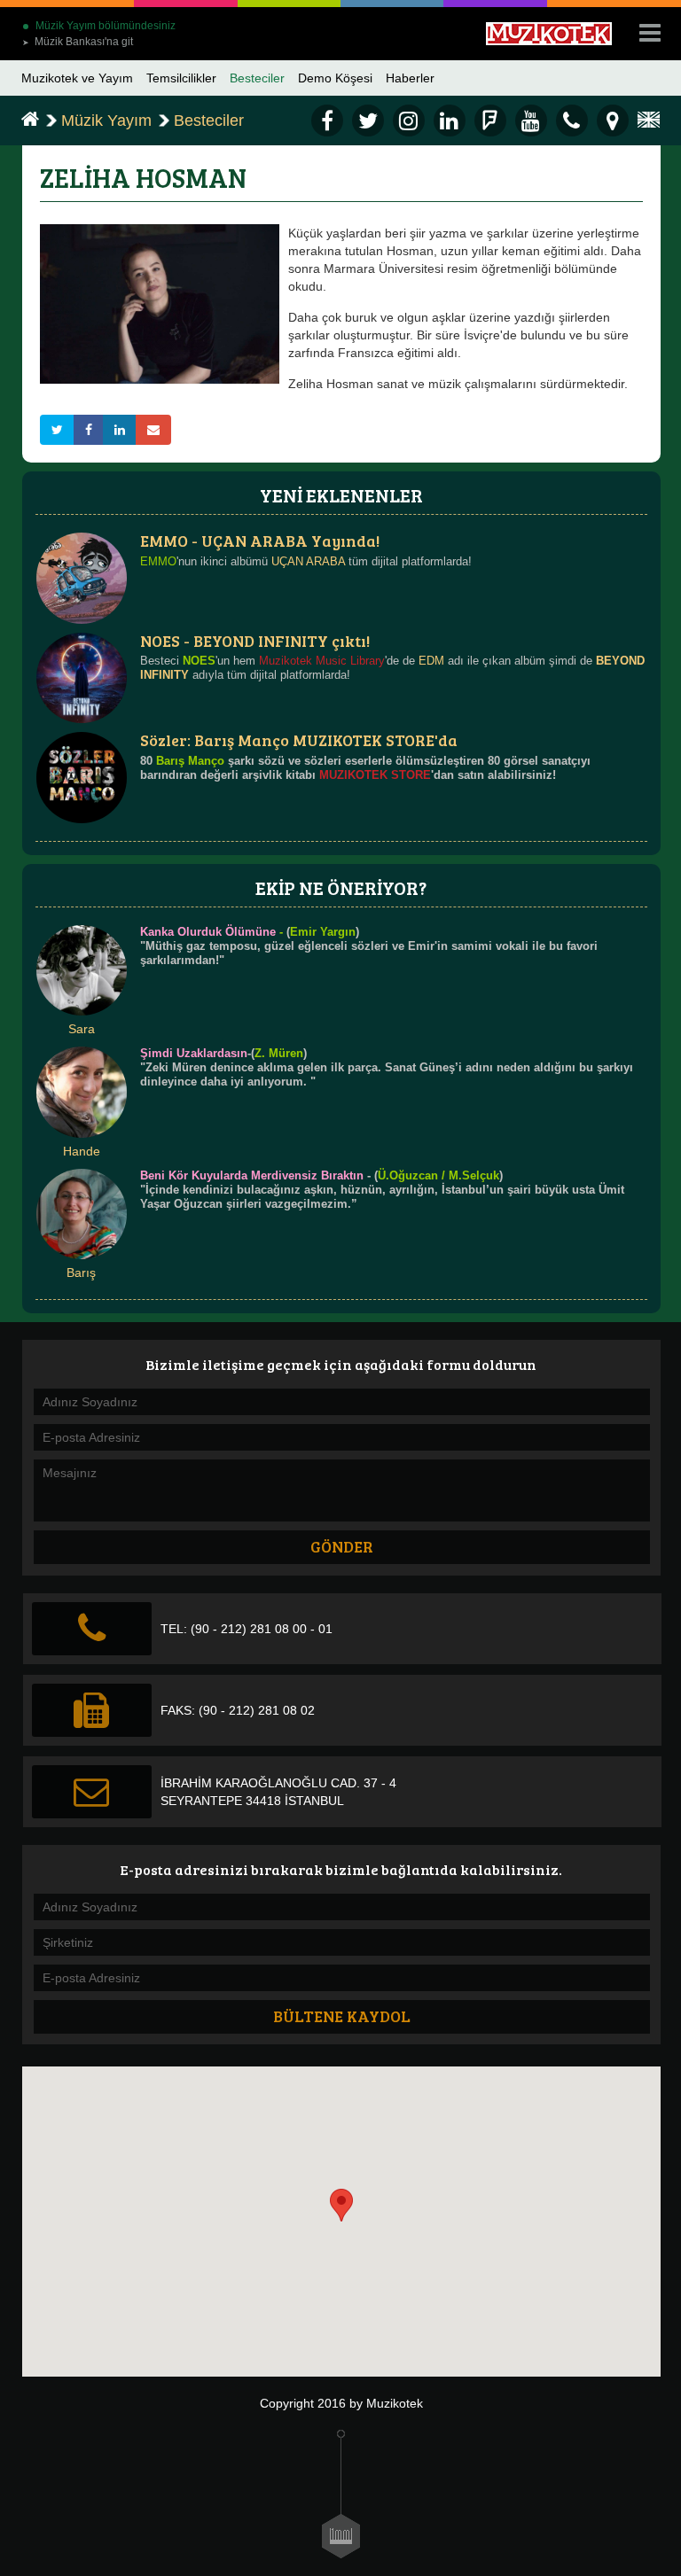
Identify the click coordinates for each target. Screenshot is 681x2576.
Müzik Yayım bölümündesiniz (106, 26)
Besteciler (257, 78)
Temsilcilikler (181, 78)
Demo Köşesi (335, 78)
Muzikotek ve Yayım (77, 78)
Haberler (410, 78)
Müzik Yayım (106, 121)
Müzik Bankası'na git (78, 42)
